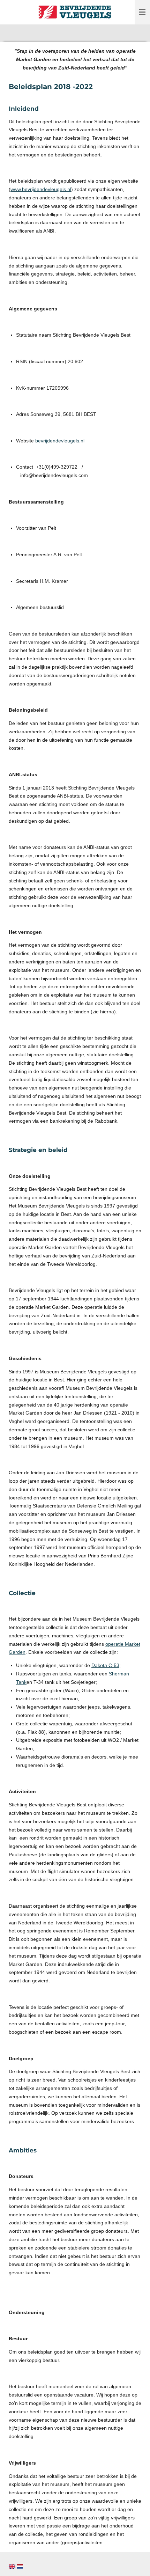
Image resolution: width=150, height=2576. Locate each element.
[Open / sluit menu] (142, 12)
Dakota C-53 (105, 1665)
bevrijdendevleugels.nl (60, 441)
